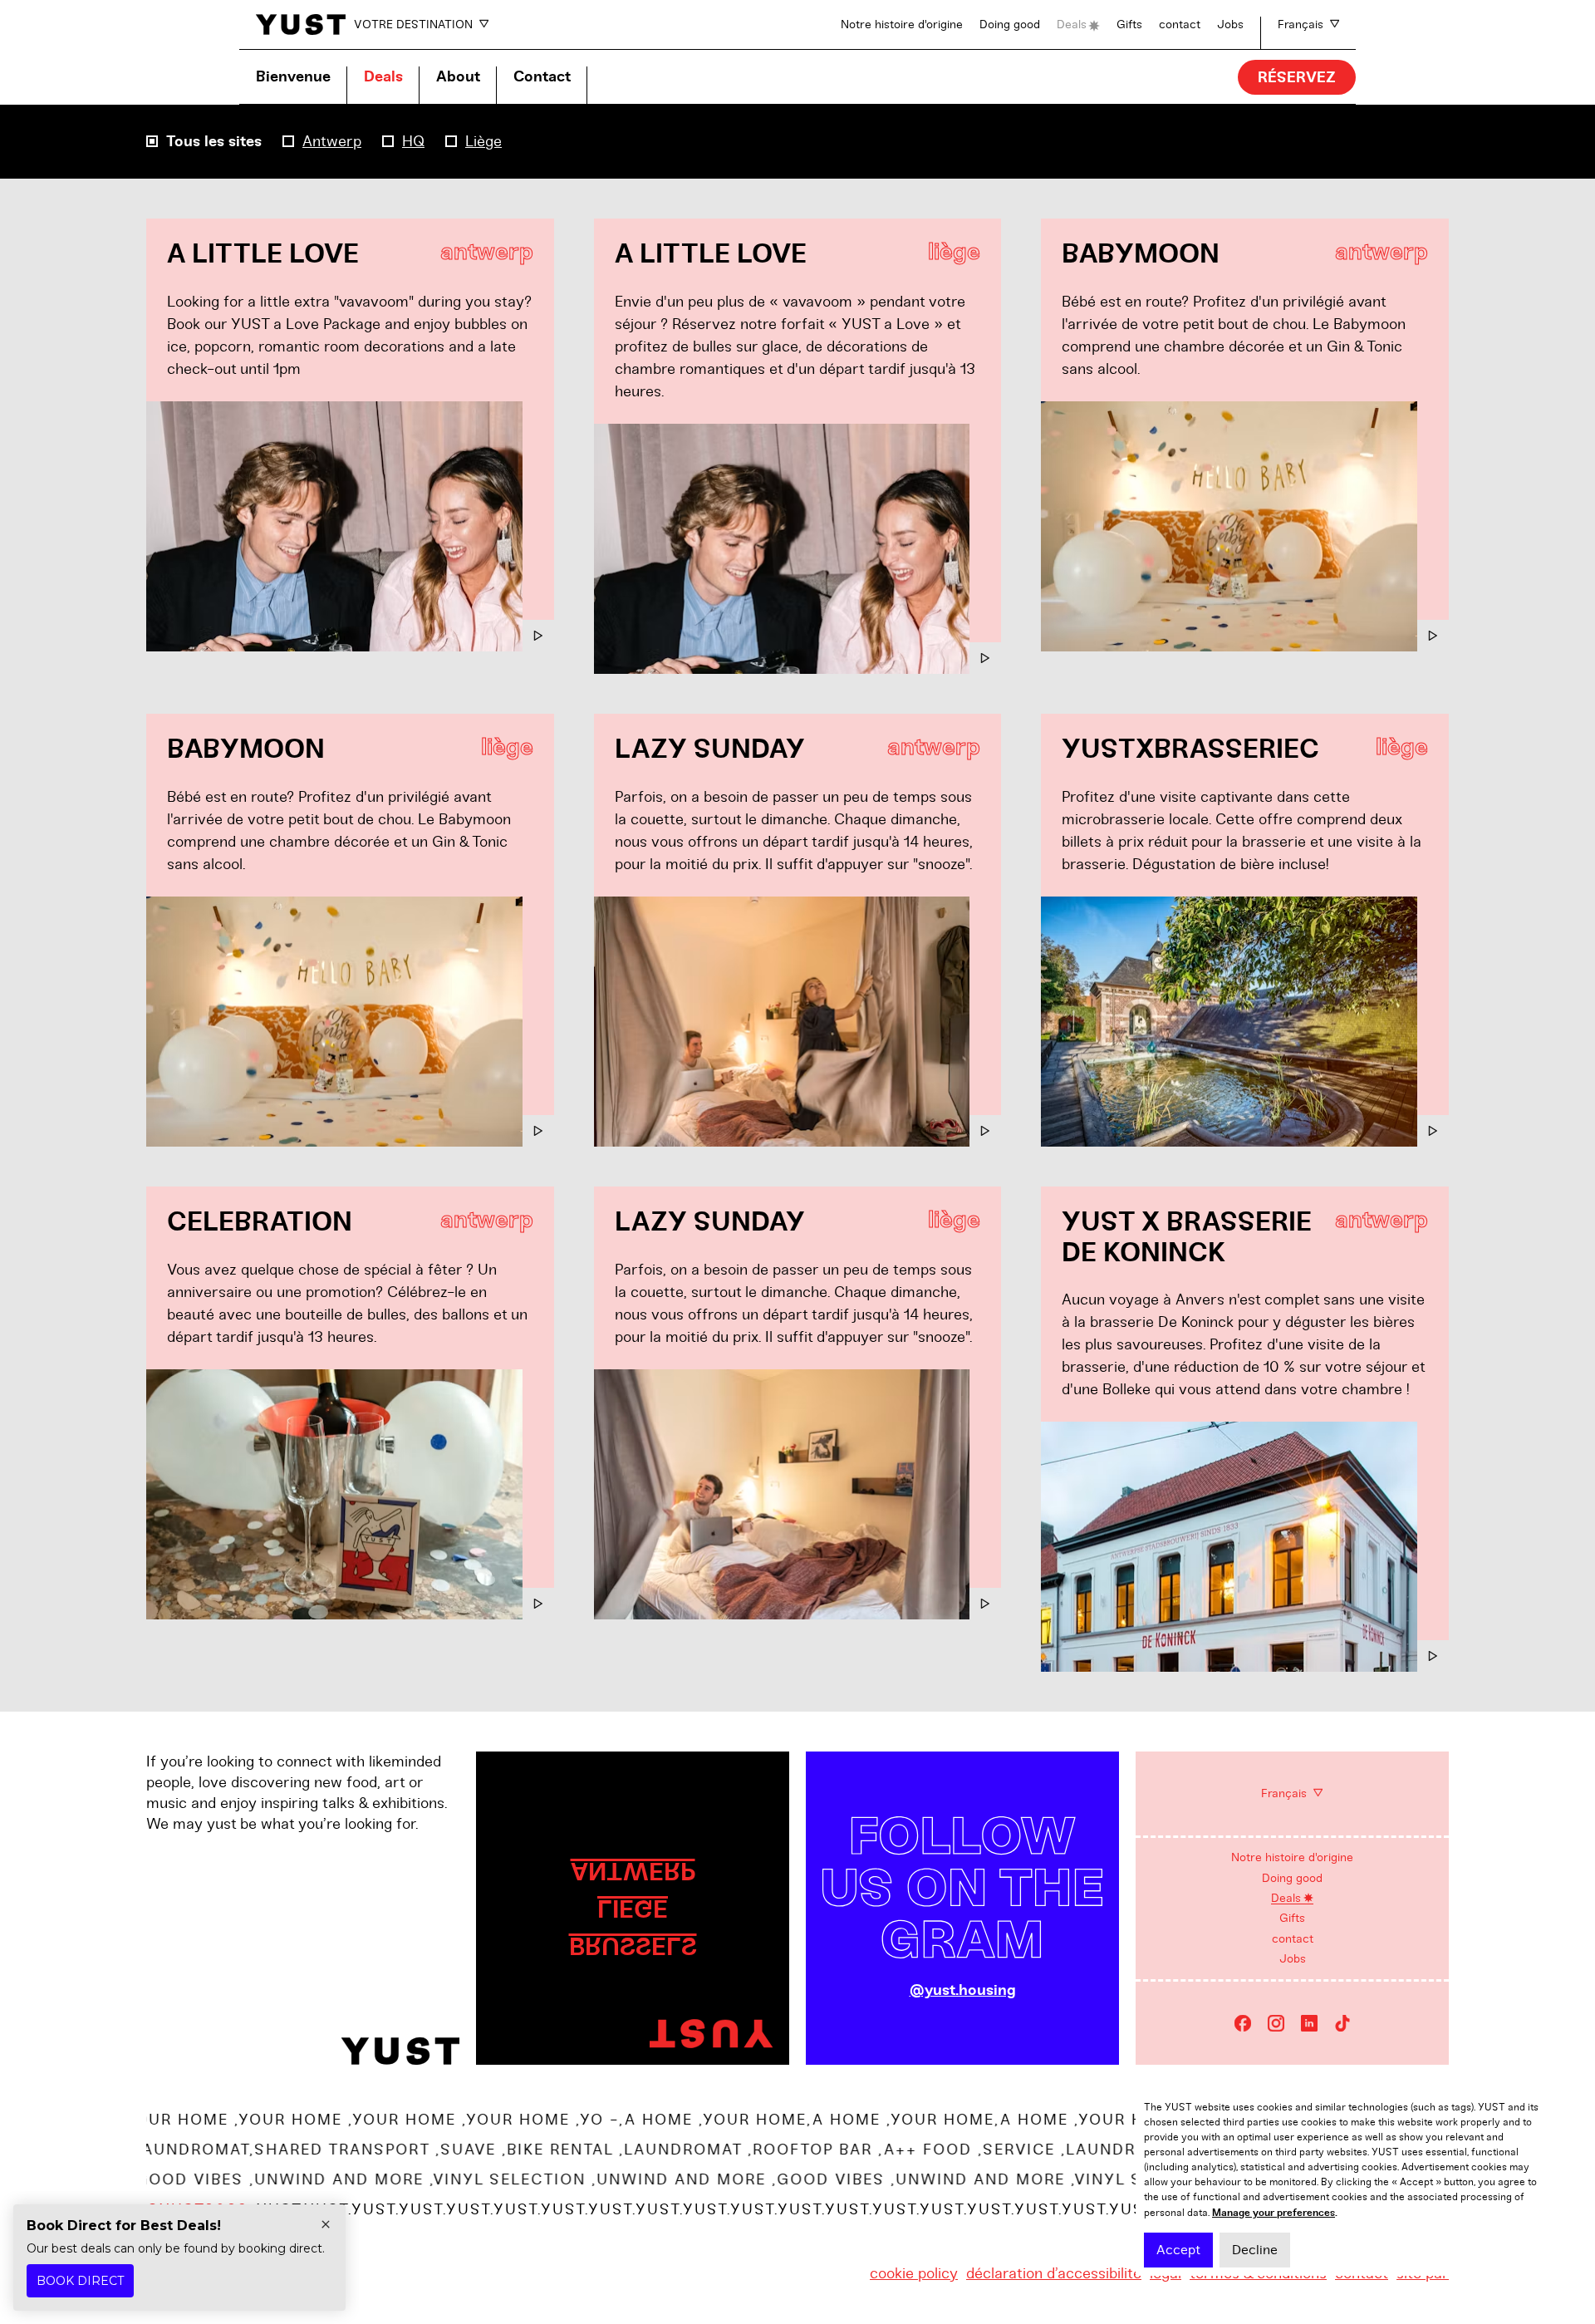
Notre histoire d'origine (902, 25)
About (458, 77)
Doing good (1010, 25)
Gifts (1129, 25)
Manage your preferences (1274, 2213)
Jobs (1230, 25)
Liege (633, 1908)
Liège (483, 141)
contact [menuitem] (1293, 1939)
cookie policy (914, 2273)
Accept (1178, 2250)
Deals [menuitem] (1286, 1898)
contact (1180, 25)
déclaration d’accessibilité (1054, 2273)
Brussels (633, 1946)
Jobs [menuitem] (1293, 1959)
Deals (1072, 25)
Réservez (1297, 78)
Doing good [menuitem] (1292, 1878)
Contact (542, 77)
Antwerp (332, 141)
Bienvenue (293, 77)
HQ (413, 141)
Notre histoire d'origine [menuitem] (1292, 1857)
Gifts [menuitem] (1292, 1918)
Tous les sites (214, 142)
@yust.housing (963, 1990)
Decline (1255, 2250)
